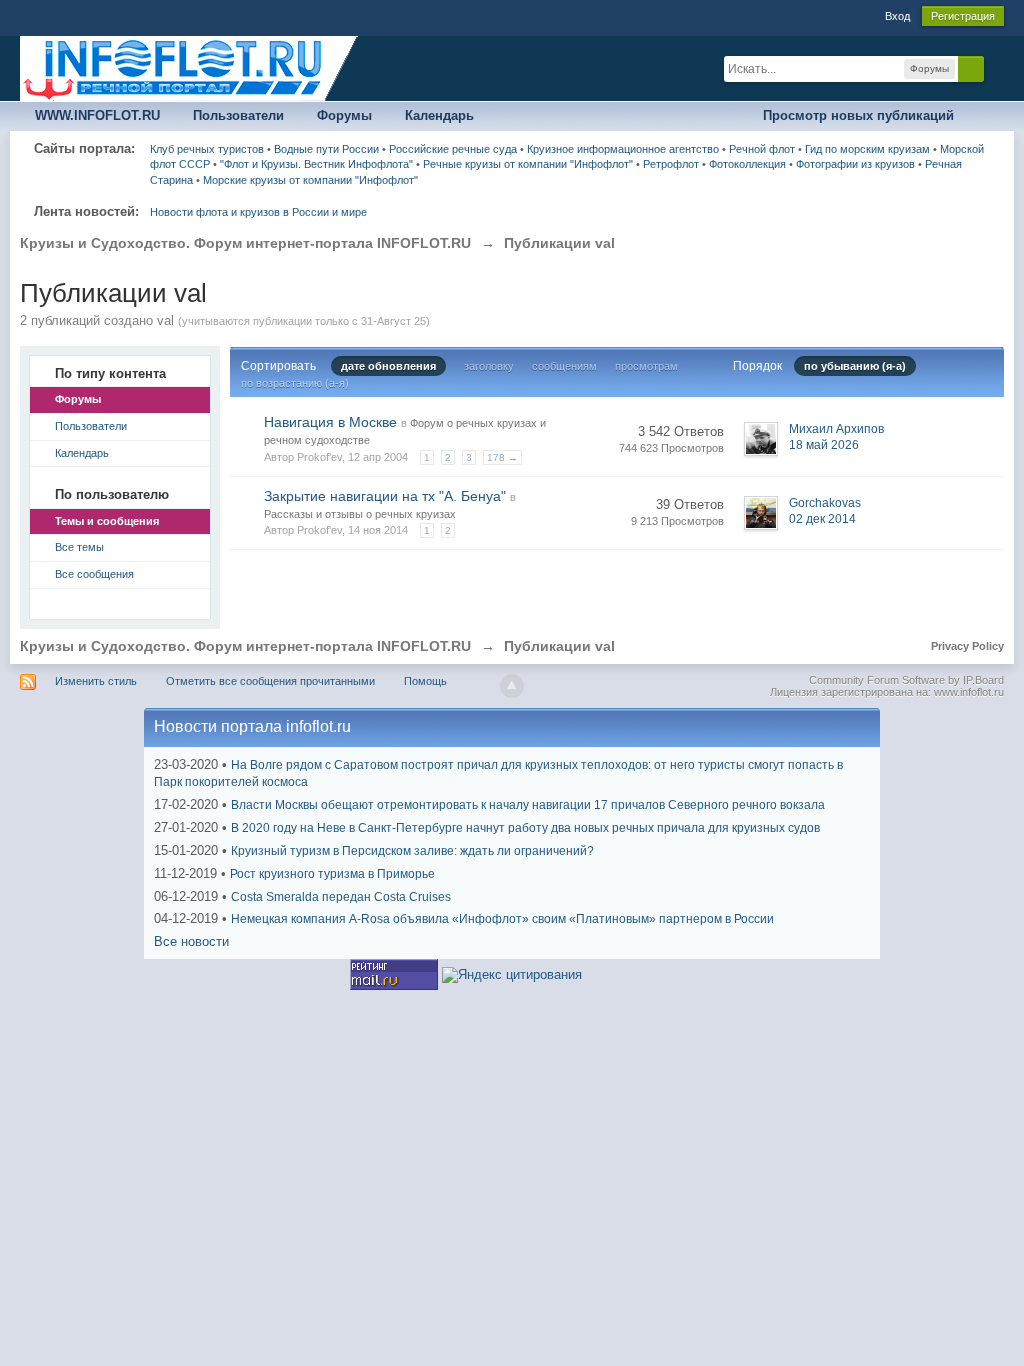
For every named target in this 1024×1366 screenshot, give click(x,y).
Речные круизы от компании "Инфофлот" (528, 164)
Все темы (79, 547)
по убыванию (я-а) (855, 366)
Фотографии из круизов (855, 164)
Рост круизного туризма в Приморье (332, 874)
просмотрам (646, 366)
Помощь (425, 681)
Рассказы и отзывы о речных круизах (360, 514)
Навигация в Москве (330, 422)
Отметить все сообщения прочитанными (270, 681)
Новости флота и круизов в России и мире (258, 212)
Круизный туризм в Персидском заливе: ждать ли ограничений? (412, 851)
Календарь (439, 115)
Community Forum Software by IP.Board (906, 680)
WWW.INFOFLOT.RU (97, 115)
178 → (502, 457)
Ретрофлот (671, 164)
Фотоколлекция (747, 164)
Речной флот (762, 149)
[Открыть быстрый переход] (986, 116)
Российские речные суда (453, 149)
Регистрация (963, 16)
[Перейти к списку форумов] (190, 67)
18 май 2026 (824, 445)
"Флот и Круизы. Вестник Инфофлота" (316, 164)
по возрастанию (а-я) (295, 383)
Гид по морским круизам (867, 149)
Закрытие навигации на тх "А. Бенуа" (385, 496)
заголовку (489, 366)
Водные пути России (326, 149)
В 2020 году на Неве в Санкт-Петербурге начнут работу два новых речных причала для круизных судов (525, 828)
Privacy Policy (967, 646)
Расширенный (996, 68)
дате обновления (388, 366)
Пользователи (238, 115)
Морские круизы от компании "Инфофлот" (310, 180)
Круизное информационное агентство (623, 149)
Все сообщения (94, 574)
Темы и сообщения (107, 521)
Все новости (191, 941)
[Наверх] (512, 686)
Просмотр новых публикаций (858, 115)
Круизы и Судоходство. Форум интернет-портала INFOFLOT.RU (245, 646)
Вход (897, 16)
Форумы (344, 115)
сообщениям (564, 366)
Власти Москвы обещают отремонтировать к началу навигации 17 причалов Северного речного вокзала (528, 805)
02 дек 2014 (822, 519)
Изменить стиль (96, 681)
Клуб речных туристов (207, 149)
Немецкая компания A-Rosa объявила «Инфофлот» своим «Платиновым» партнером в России (502, 919)
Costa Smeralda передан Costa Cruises (341, 897)
